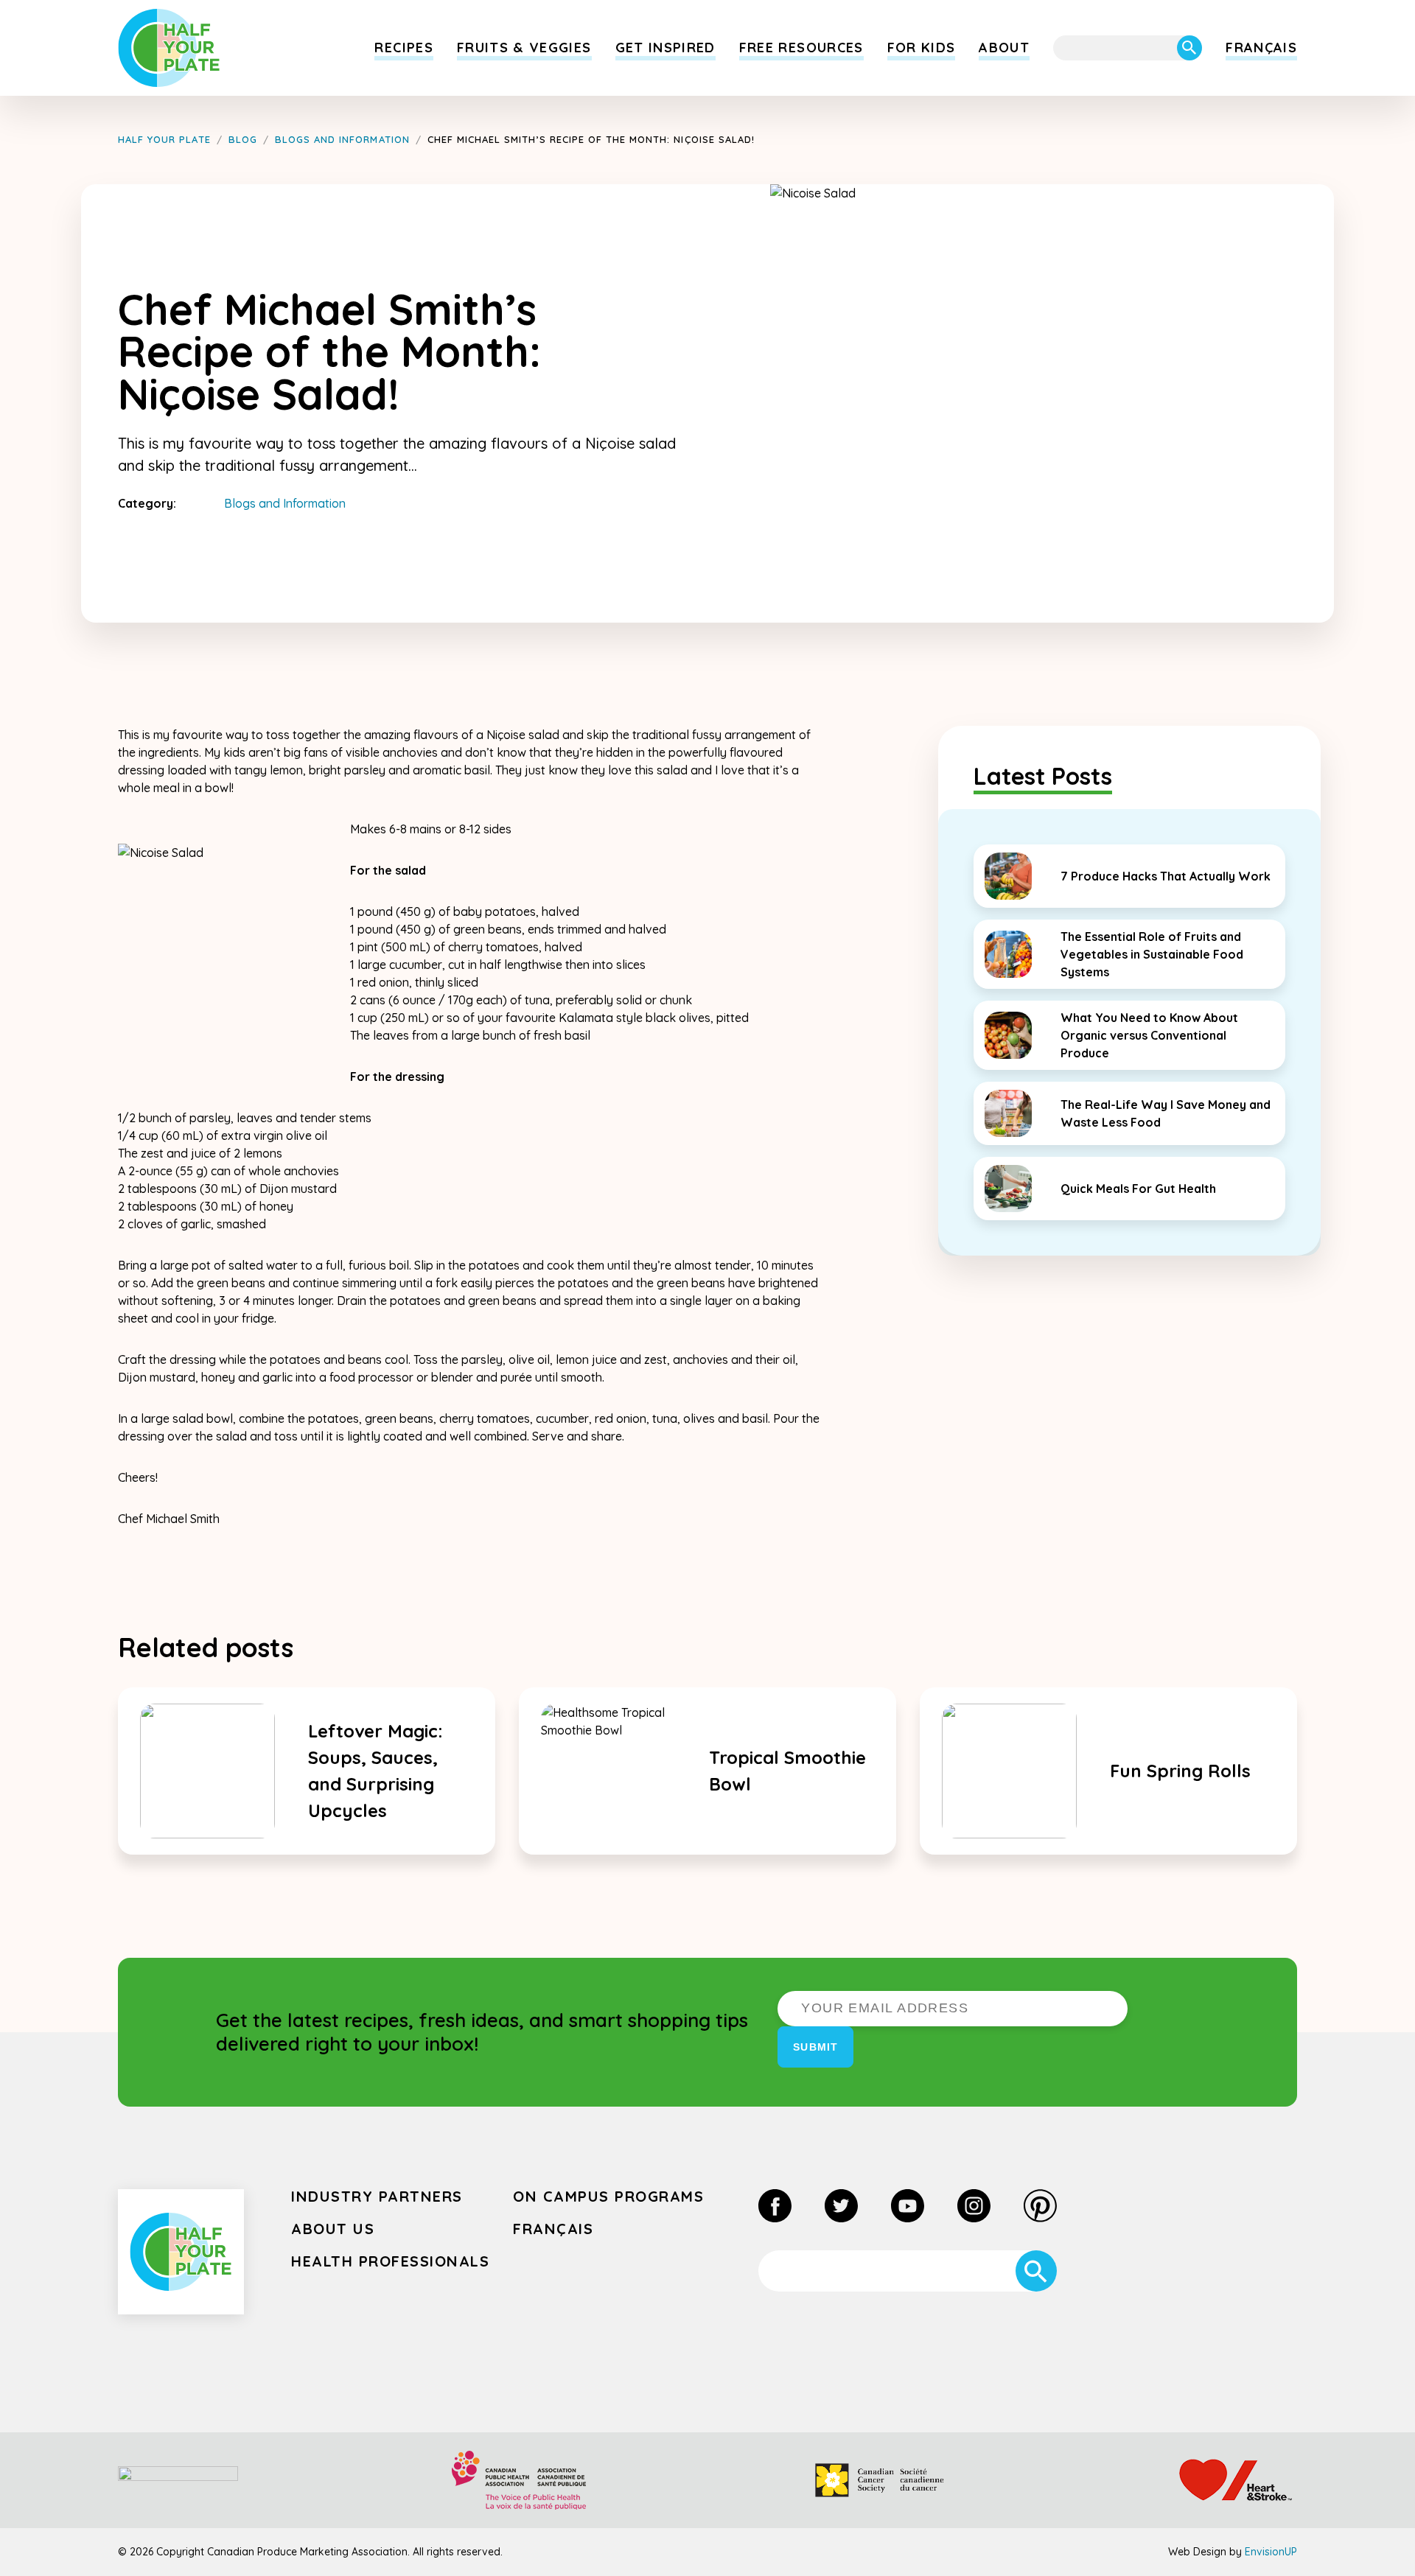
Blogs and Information (285, 503)
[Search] (1189, 48)
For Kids (922, 48)
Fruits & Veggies (524, 48)
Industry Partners (377, 2196)
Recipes (403, 48)
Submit (815, 2047)
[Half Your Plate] (169, 48)
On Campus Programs (608, 2196)
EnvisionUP (1271, 2552)
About (1004, 48)
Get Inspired (665, 48)
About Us (333, 2229)
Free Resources (801, 48)
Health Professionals (390, 2261)
